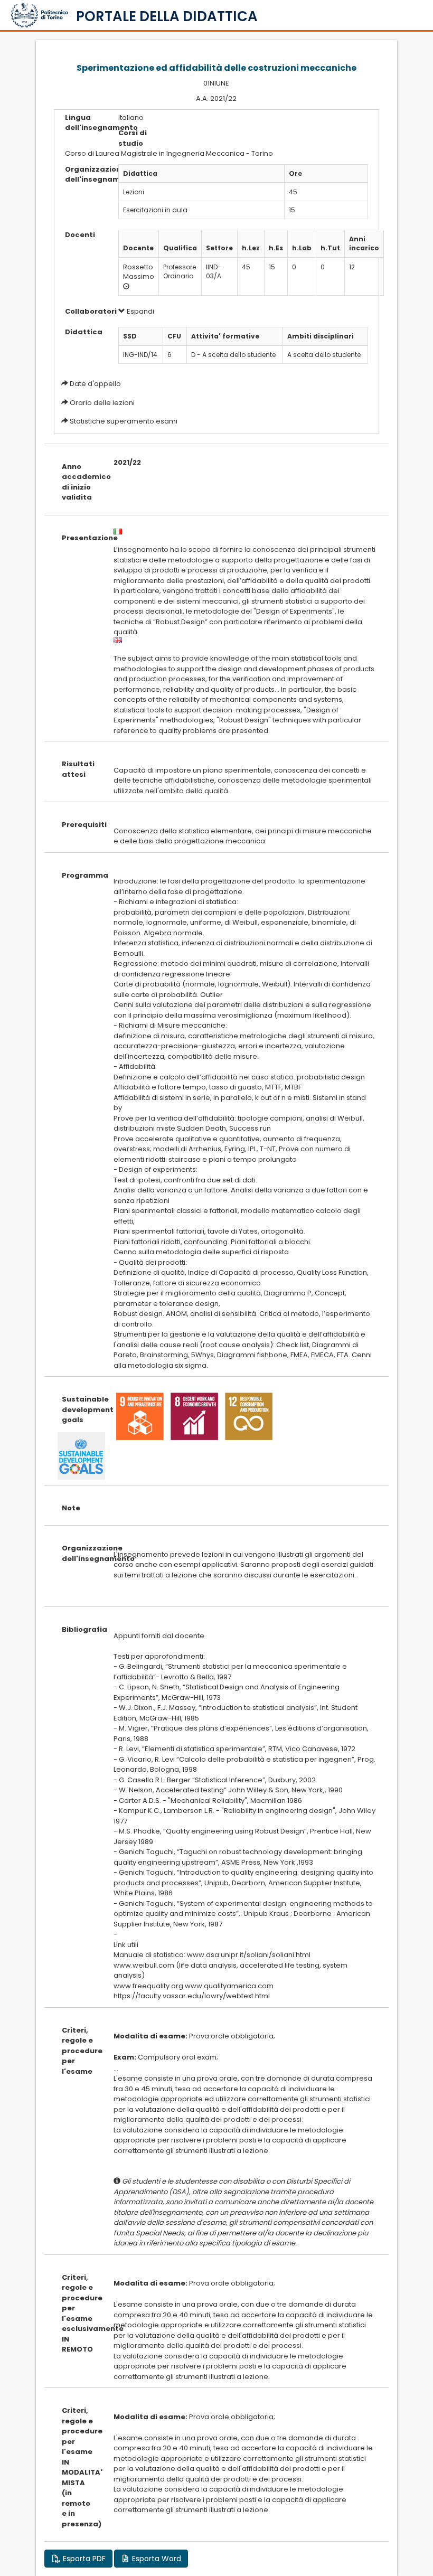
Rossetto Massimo (139, 272)
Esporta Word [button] (156, 2559)
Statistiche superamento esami (124, 421)
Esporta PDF (83, 2559)
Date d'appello (95, 384)
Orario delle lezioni (102, 403)
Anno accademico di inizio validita (79, 482)
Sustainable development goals (79, 1409)
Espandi (140, 311)
